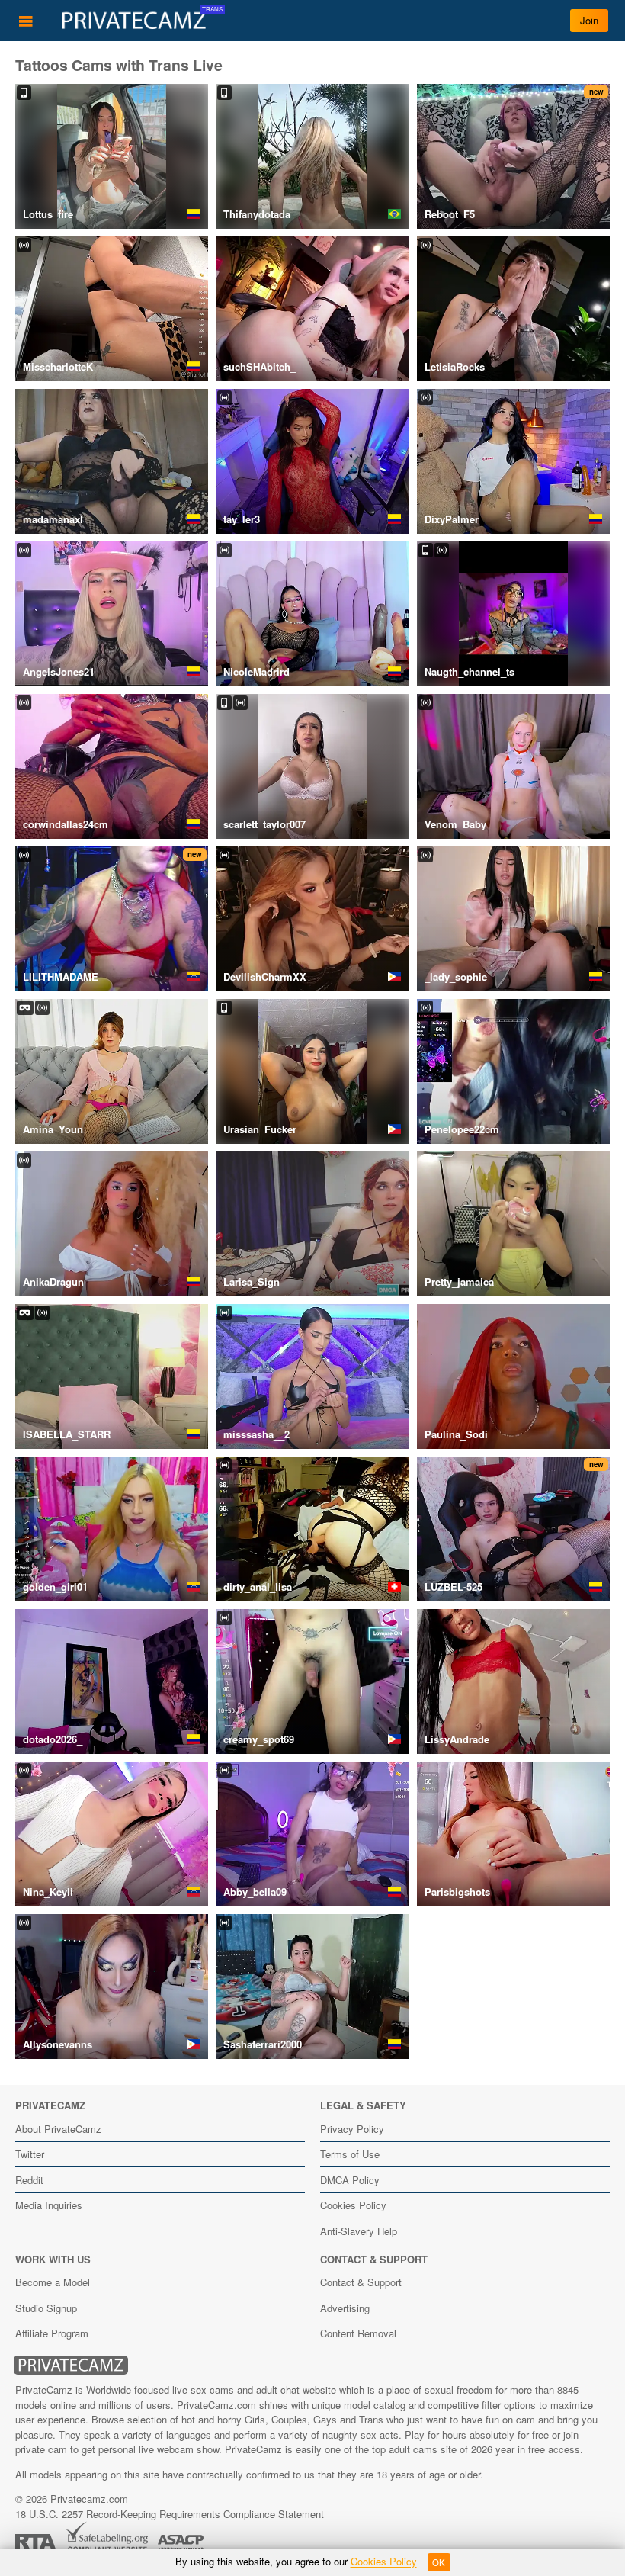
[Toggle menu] (26, 21)
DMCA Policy (350, 2180)
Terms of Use (350, 2154)
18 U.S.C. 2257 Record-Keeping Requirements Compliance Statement (170, 2514)
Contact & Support (361, 2282)
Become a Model (53, 2282)
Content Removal (358, 2333)
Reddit (29, 2180)
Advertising (345, 2308)
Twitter (30, 2154)
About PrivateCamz (58, 2129)
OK (439, 2562)
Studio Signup (46, 2308)
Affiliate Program (52, 2333)
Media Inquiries (49, 2205)
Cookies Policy (353, 2205)
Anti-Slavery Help (359, 2231)
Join (589, 20)
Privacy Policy (352, 2129)
